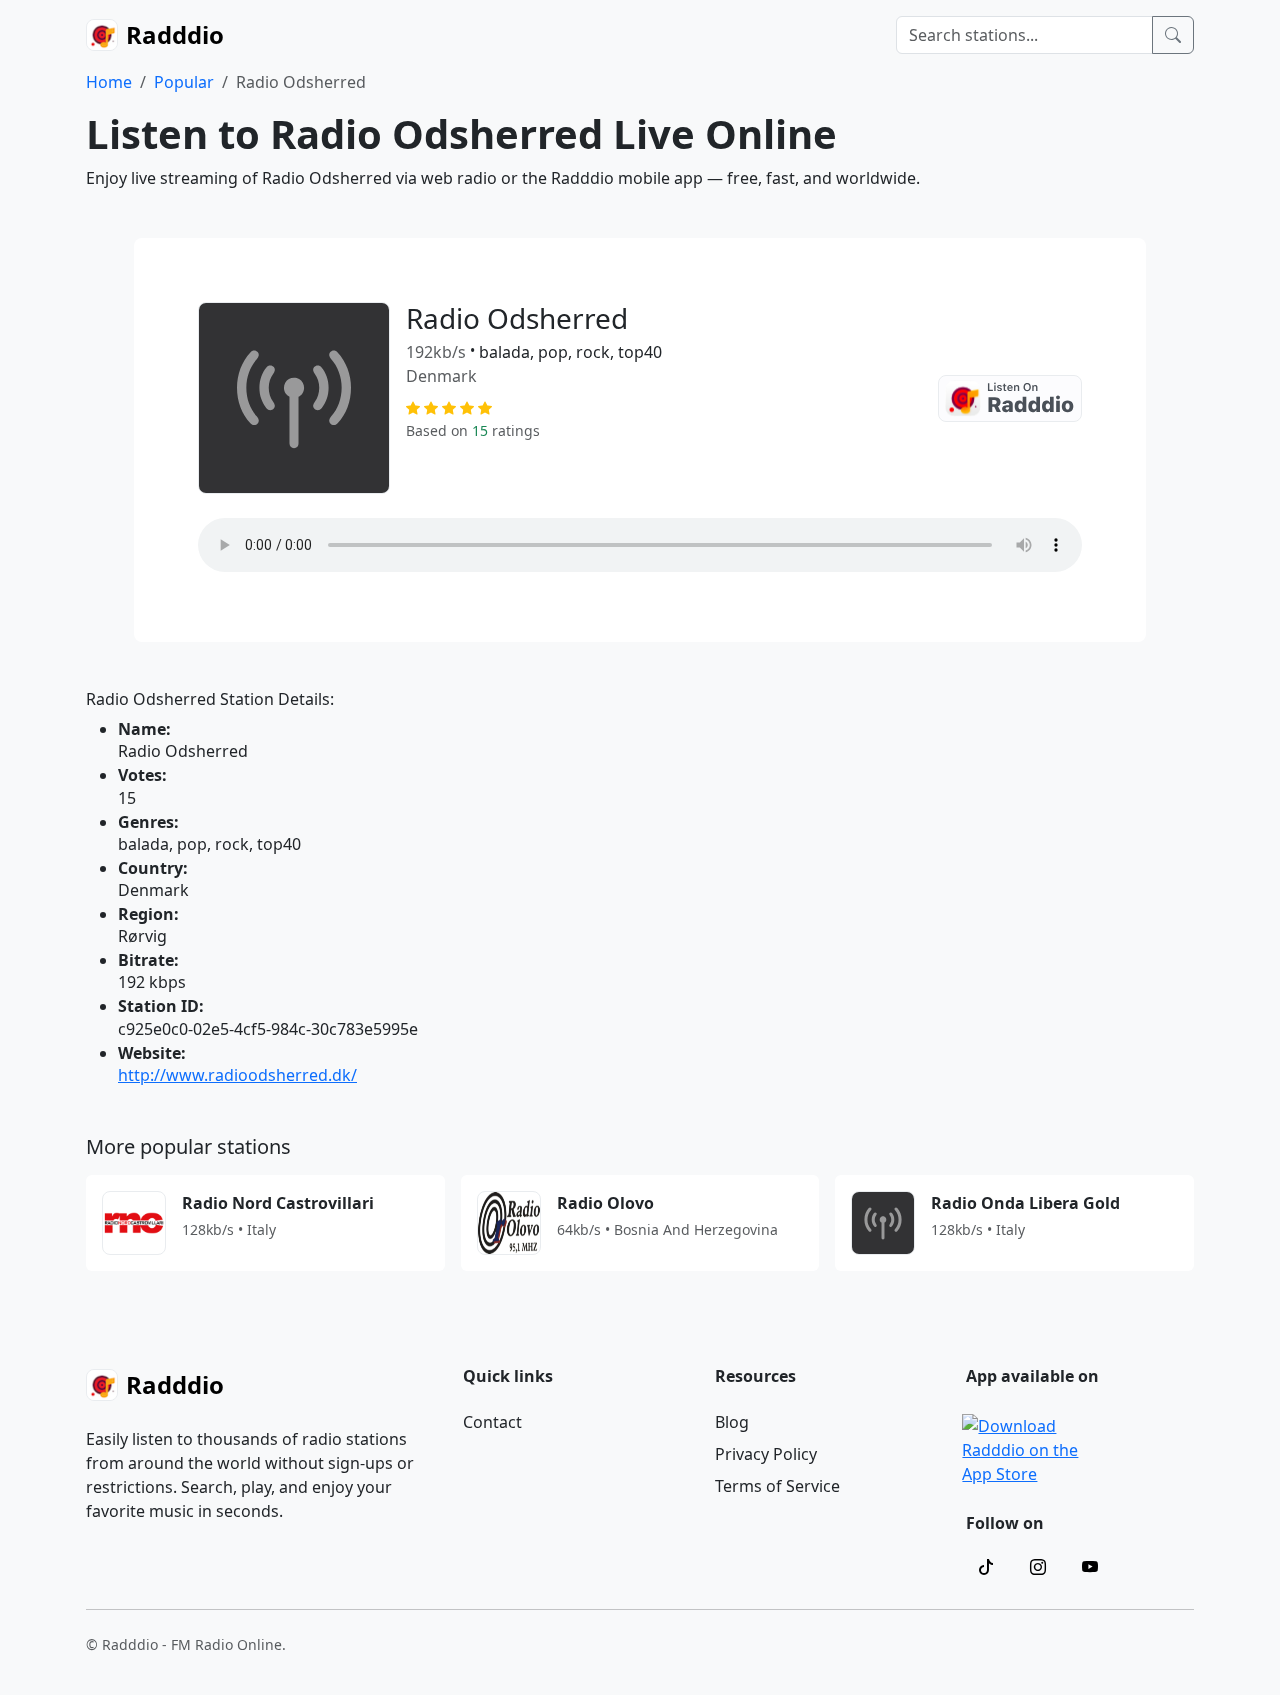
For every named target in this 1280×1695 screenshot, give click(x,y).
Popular (184, 82)
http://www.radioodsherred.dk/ (237, 1075)
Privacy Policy (766, 1454)
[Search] (1173, 35)
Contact (492, 1422)
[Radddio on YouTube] (1090, 1567)
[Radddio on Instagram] (1038, 1567)
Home (109, 82)
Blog (732, 1422)
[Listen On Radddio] (1010, 398)
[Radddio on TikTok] (986, 1567)
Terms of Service (777, 1486)
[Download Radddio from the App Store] (1021, 1448)
